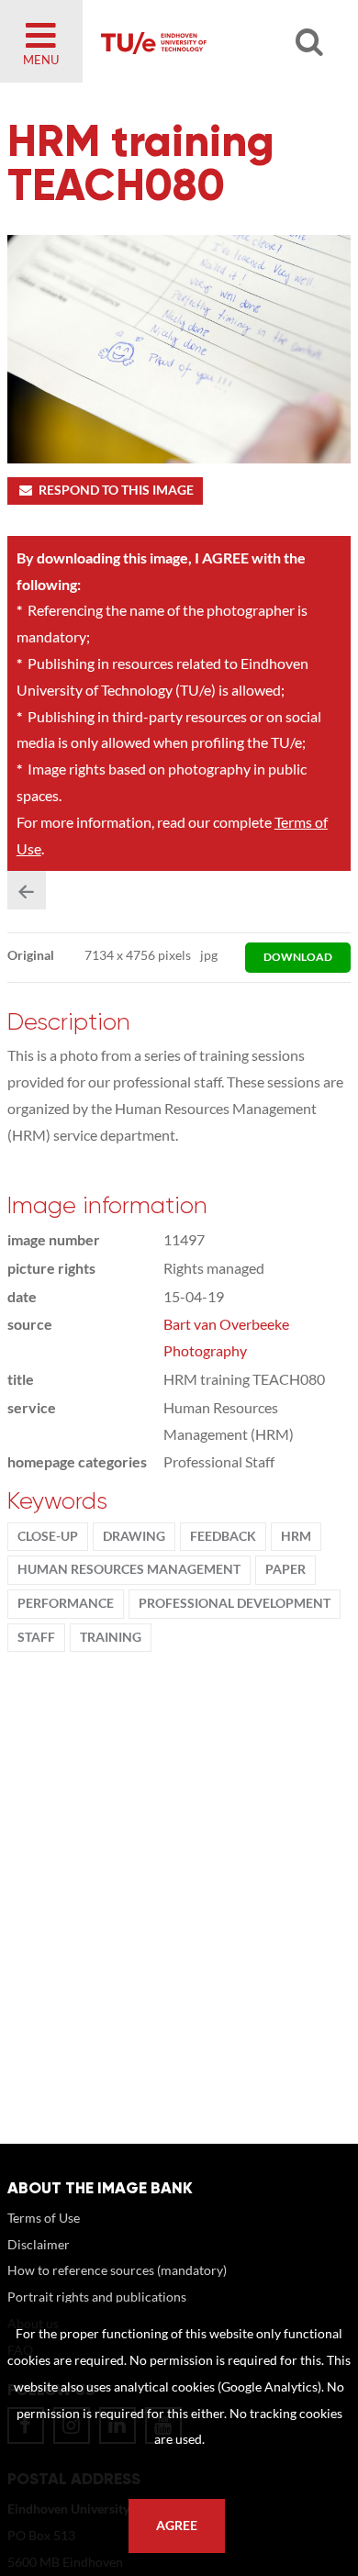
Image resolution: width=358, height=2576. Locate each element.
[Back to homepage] (208, 41)
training (111, 1637)
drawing (134, 1536)
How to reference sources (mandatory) (117, 2270)
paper (285, 1569)
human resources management (129, 1569)
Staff (36, 1637)
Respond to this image (116, 490)
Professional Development (235, 1603)
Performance (66, 1603)
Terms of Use (44, 2218)
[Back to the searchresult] (27, 890)
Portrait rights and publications (97, 2297)
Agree (177, 2526)
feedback (223, 1536)
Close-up (48, 1536)
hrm (296, 1536)
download (298, 957)
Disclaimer (39, 2244)
